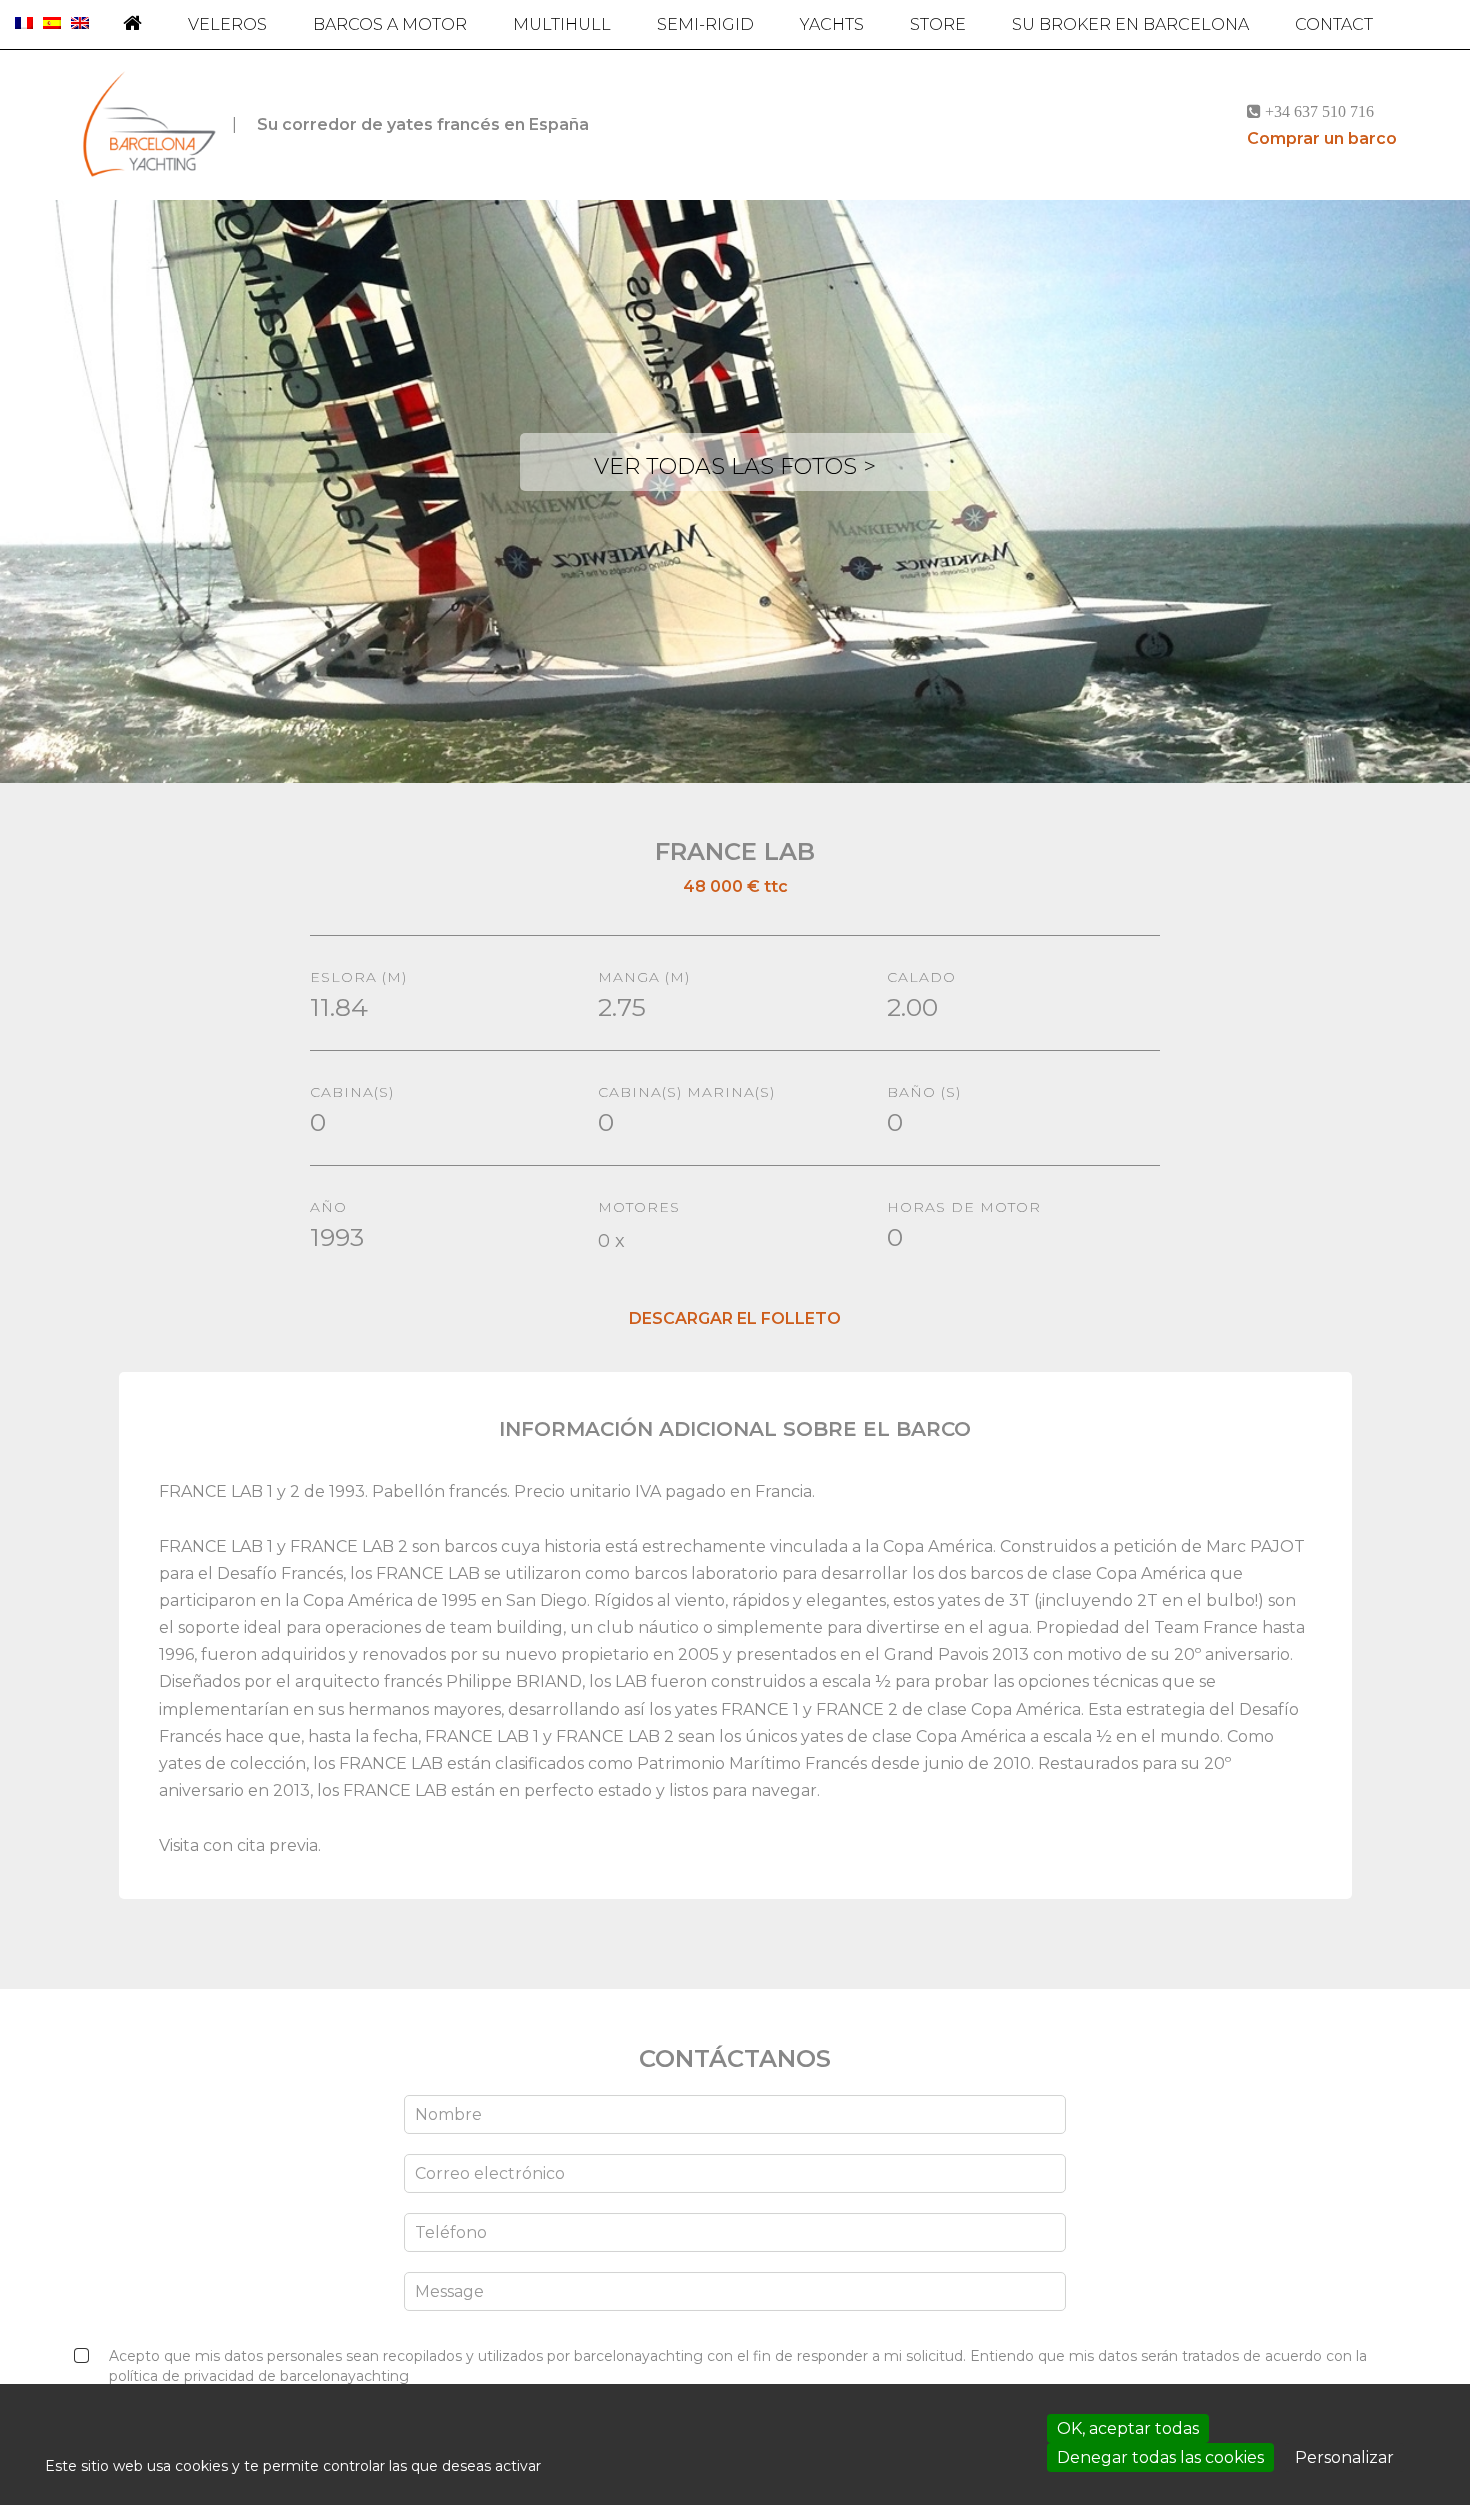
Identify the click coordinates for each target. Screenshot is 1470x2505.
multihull (562, 24)
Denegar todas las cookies (1160, 2457)
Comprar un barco (1322, 138)
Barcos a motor (390, 24)
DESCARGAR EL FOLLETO (735, 1318)
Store (938, 24)
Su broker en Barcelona (1130, 24)
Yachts (832, 24)
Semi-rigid (705, 24)
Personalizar (1344, 2457)
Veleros (227, 24)
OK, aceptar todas (1128, 2428)
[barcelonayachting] (148, 125)
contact (1334, 24)
